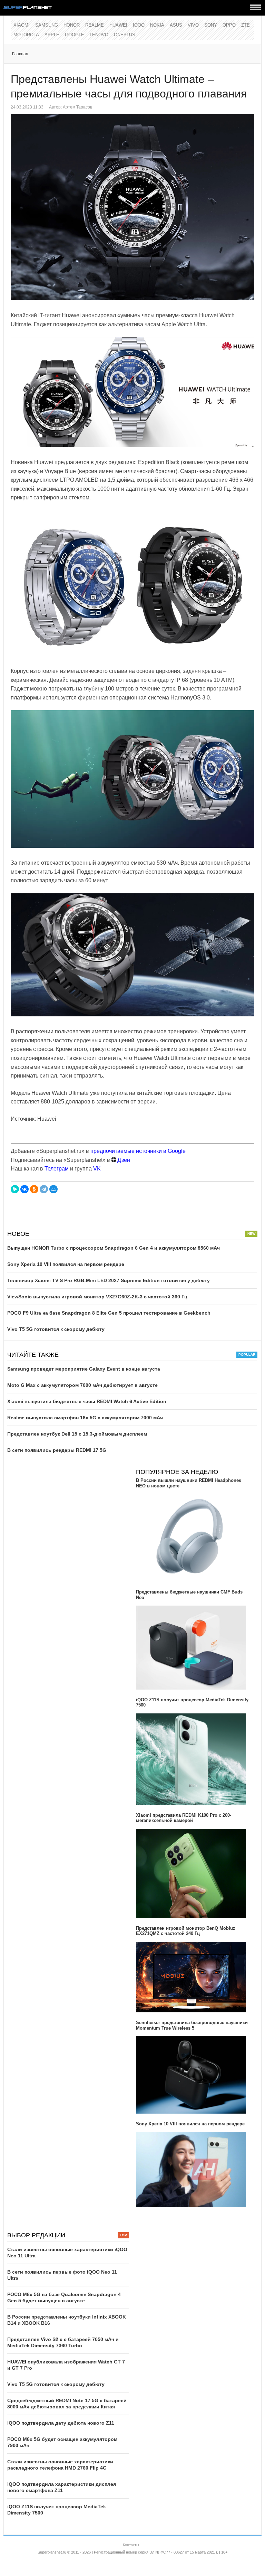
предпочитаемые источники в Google (138, 1151)
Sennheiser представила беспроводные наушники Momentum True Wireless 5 (192, 2025)
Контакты (131, 2545)
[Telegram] (44, 1189)
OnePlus (125, 35)
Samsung (47, 25)
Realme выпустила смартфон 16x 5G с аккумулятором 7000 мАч (85, 1418)
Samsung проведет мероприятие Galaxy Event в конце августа (84, 1369)
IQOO (139, 25)
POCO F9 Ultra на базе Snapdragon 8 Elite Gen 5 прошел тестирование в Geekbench (109, 1313)
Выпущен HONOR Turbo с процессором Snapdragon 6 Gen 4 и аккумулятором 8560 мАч (114, 1248)
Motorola (26, 35)
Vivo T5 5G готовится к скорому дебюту (56, 1329)
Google (75, 35)
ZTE (246, 25)
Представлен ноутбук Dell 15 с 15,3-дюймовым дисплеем (77, 1434)
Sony (211, 25)
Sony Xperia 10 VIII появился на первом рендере (66, 1264)
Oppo (229, 25)
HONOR (72, 25)
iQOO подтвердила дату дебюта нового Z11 (61, 2423)
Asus (176, 25)
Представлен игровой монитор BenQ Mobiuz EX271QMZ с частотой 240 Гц (186, 1931)
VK (97, 1169)
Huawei (118, 25)
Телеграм (57, 1169)
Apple (52, 35)
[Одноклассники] (34, 1189)
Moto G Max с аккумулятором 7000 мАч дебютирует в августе (82, 1385)
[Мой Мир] (53, 1189)
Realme (95, 25)
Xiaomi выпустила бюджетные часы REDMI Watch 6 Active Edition (87, 1401)
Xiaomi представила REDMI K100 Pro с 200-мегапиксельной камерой (184, 1818)
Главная (20, 54)
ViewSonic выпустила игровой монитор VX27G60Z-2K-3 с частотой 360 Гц (97, 1297)
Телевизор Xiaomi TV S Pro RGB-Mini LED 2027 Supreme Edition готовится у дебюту (109, 1280)
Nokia (157, 25)
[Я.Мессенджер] (15, 1189)
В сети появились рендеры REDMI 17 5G (57, 1450)
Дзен (123, 1160)
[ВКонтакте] (24, 1189)
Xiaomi (22, 25)
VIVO (193, 25)
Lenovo (99, 35)
